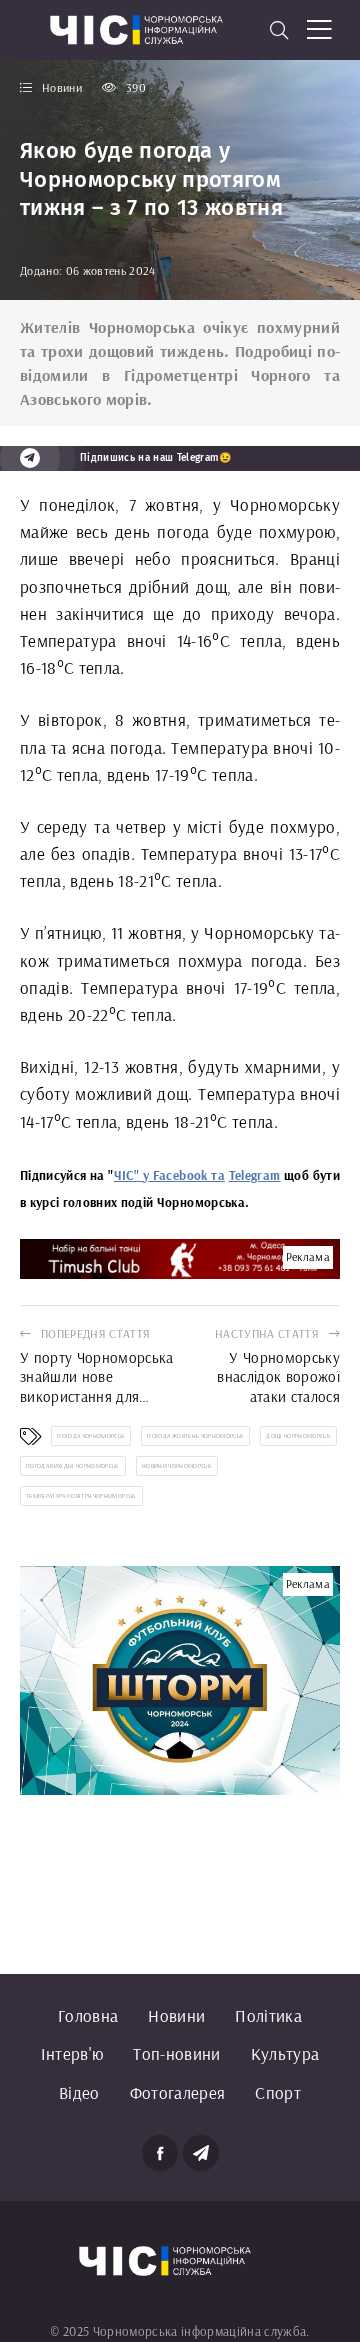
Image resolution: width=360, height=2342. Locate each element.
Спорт (278, 2092)
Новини (176, 2015)
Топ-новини (176, 2053)
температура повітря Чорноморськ (81, 1496)
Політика (268, 2015)
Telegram (255, 1175)
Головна (88, 2015)
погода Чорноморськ (91, 1436)
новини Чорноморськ (177, 1466)
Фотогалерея (178, 2092)
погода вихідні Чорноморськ (73, 1466)
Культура (285, 2053)
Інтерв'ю (72, 2053)
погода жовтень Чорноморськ (195, 1436)
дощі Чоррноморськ (298, 1436)
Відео (79, 2092)
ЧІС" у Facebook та (169, 1175)
